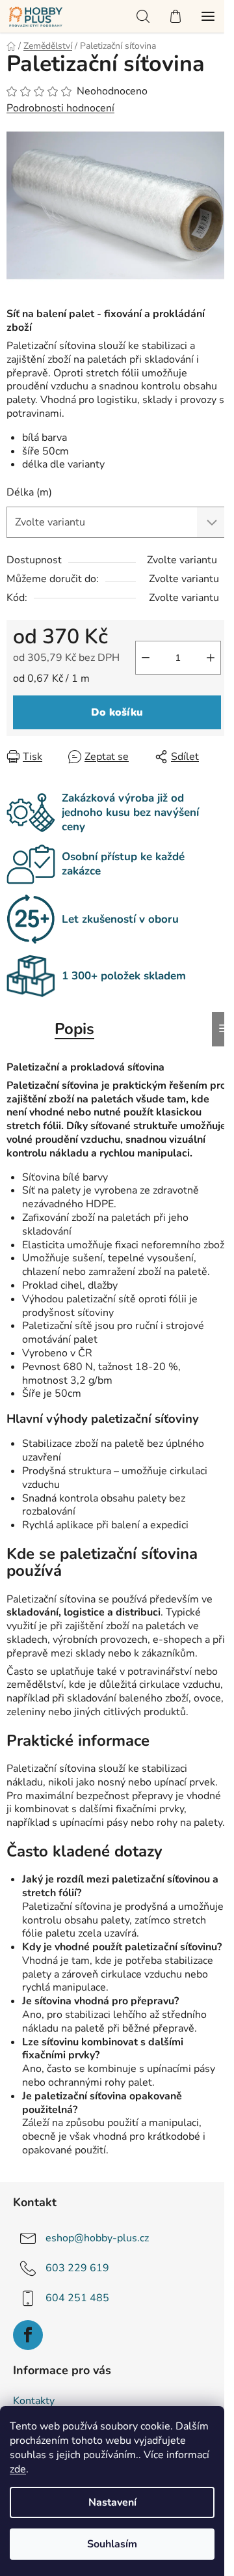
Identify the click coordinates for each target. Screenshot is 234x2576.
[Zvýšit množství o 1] (211, 658)
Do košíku (117, 712)
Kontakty (34, 2401)
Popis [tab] (74, 1029)
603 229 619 (77, 2268)
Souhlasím (112, 2544)
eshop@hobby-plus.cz (97, 2238)
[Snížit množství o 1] (146, 658)
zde (18, 2469)
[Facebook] (28, 2335)
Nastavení (112, 2502)
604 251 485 (77, 2298)
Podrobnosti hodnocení (60, 108)
